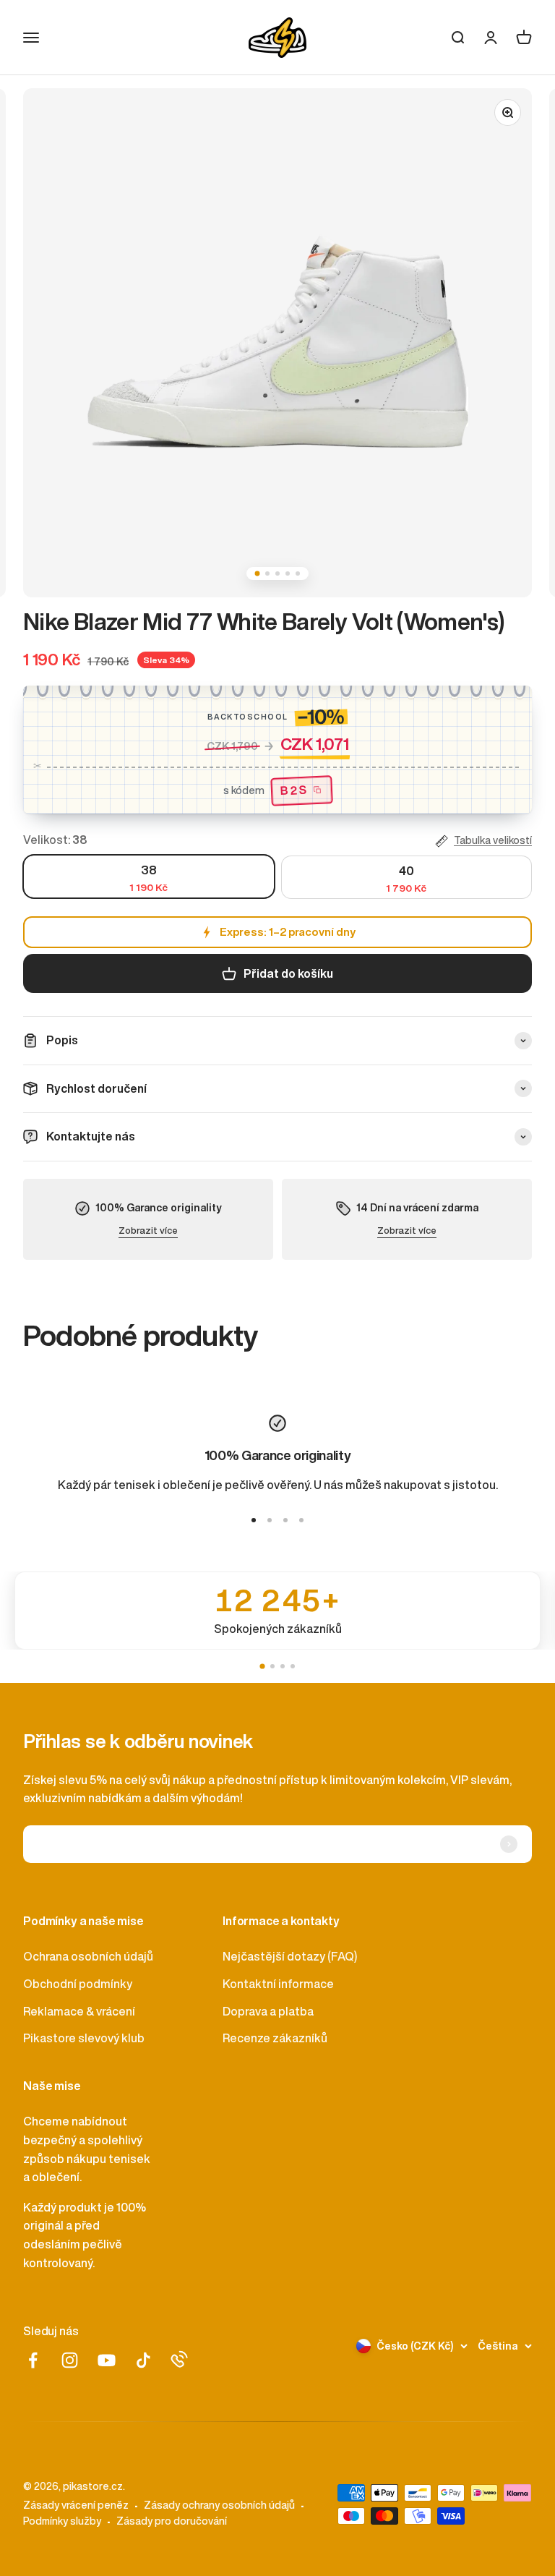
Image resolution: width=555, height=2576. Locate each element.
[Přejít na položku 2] (270, 1520)
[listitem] (277, 1611)
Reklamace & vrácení (79, 2011)
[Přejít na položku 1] (254, 1520)
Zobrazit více (148, 1231)
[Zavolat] (179, 2359)
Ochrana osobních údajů (88, 1956)
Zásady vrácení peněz (76, 2505)
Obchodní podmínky (78, 1984)
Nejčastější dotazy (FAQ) (290, 1956)
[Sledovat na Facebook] (33, 2360)
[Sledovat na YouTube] (107, 2360)
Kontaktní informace (278, 1984)
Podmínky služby (62, 2521)
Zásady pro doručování (172, 2521)
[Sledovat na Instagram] (70, 2360)
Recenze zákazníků (275, 2038)
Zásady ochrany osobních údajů (219, 2505)
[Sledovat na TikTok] (143, 2360)
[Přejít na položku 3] (285, 1520)
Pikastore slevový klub (84, 2038)
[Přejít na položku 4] (301, 1520)
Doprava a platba (268, 2011)
